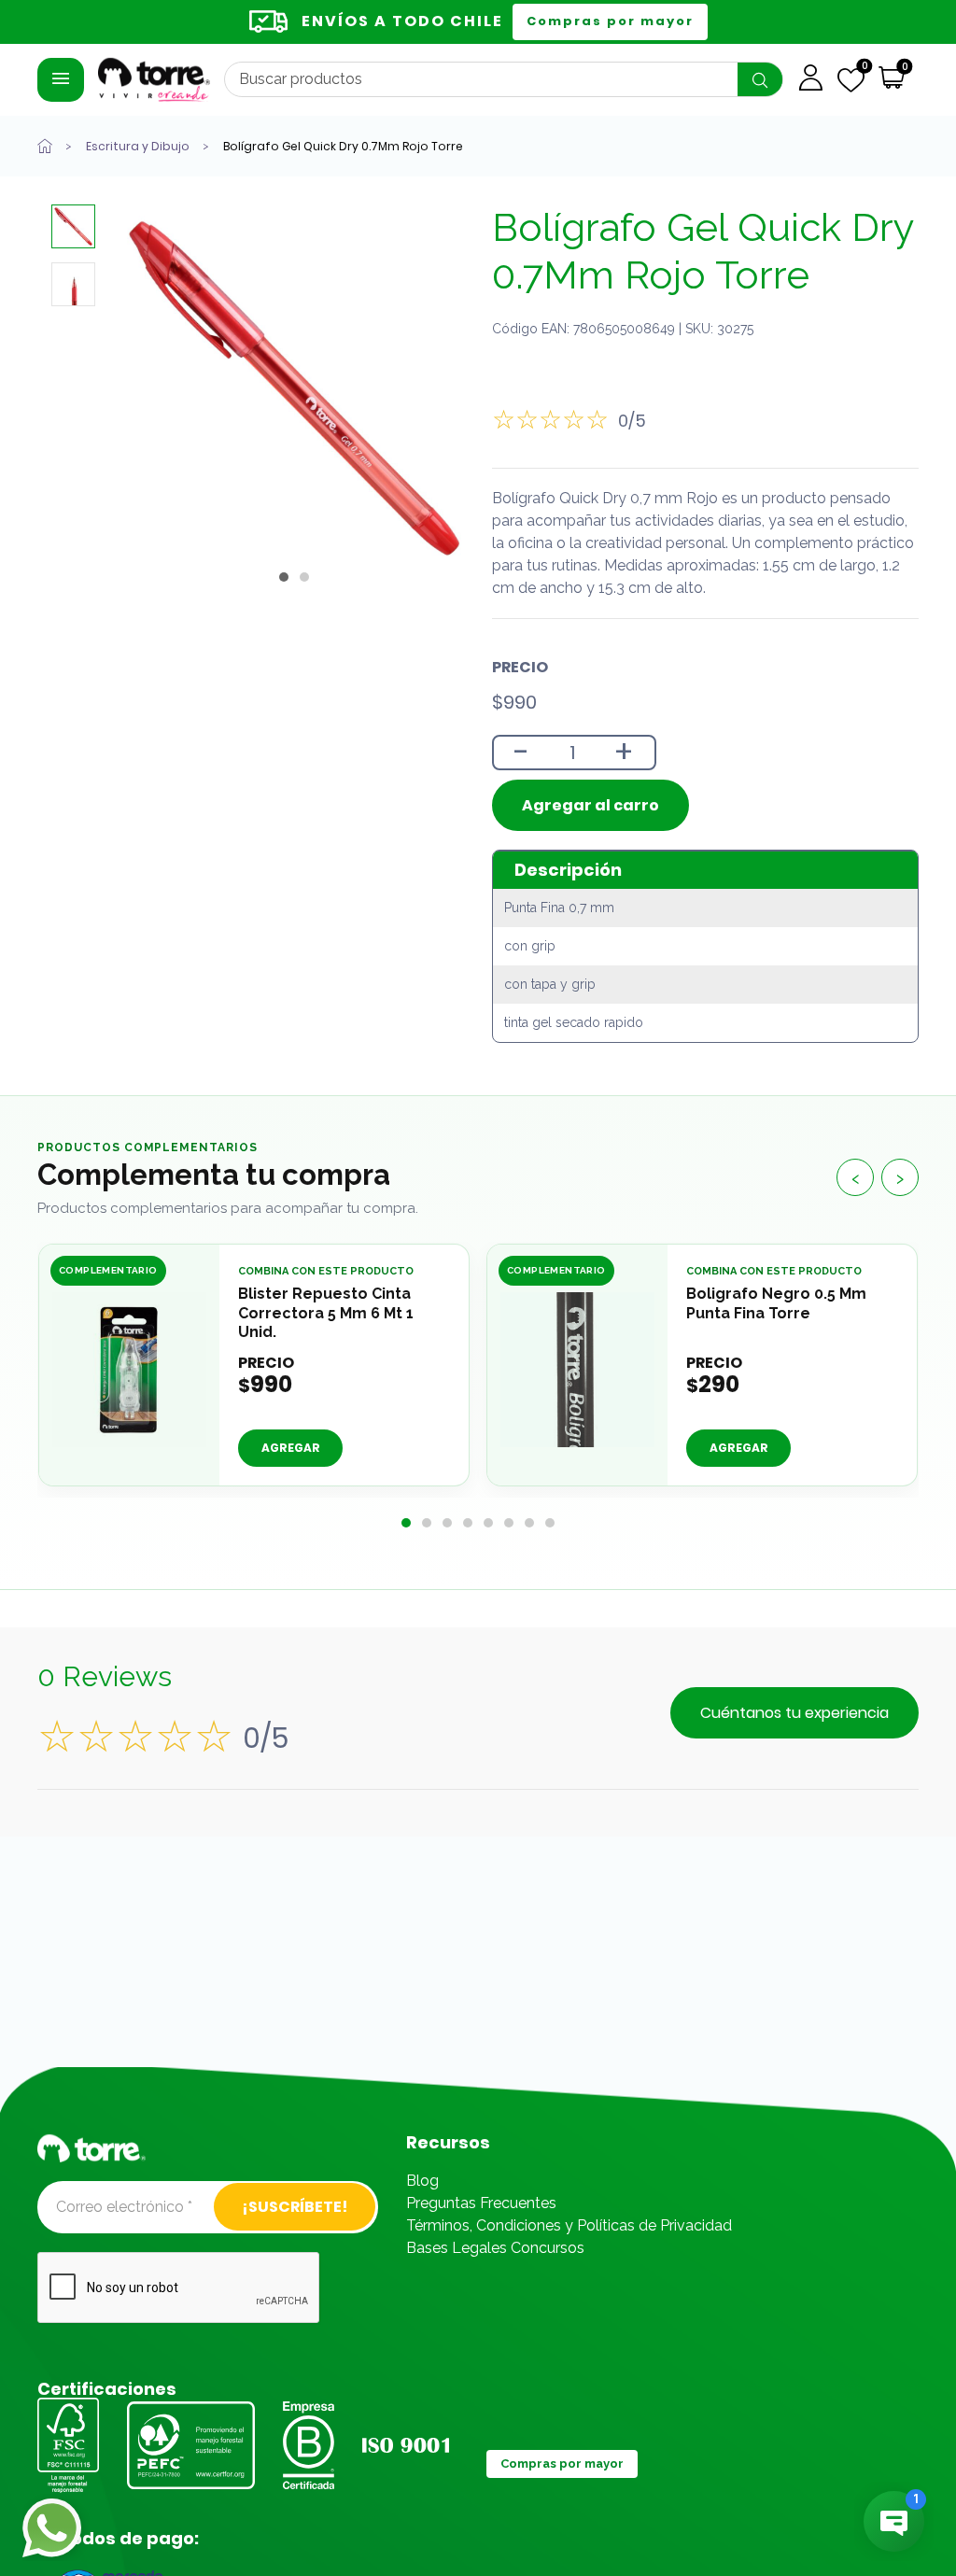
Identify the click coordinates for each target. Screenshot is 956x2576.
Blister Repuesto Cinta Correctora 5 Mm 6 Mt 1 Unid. (326, 1312)
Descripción (568, 870)
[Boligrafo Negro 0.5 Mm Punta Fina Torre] (577, 1370)
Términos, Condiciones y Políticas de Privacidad (569, 2225)
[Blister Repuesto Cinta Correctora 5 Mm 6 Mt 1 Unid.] (129, 1370)
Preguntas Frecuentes (481, 2203)
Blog (422, 2181)
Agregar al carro (590, 805)
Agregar (291, 1448)
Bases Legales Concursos (495, 2248)
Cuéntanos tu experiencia (794, 1713)
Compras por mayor (610, 21)
